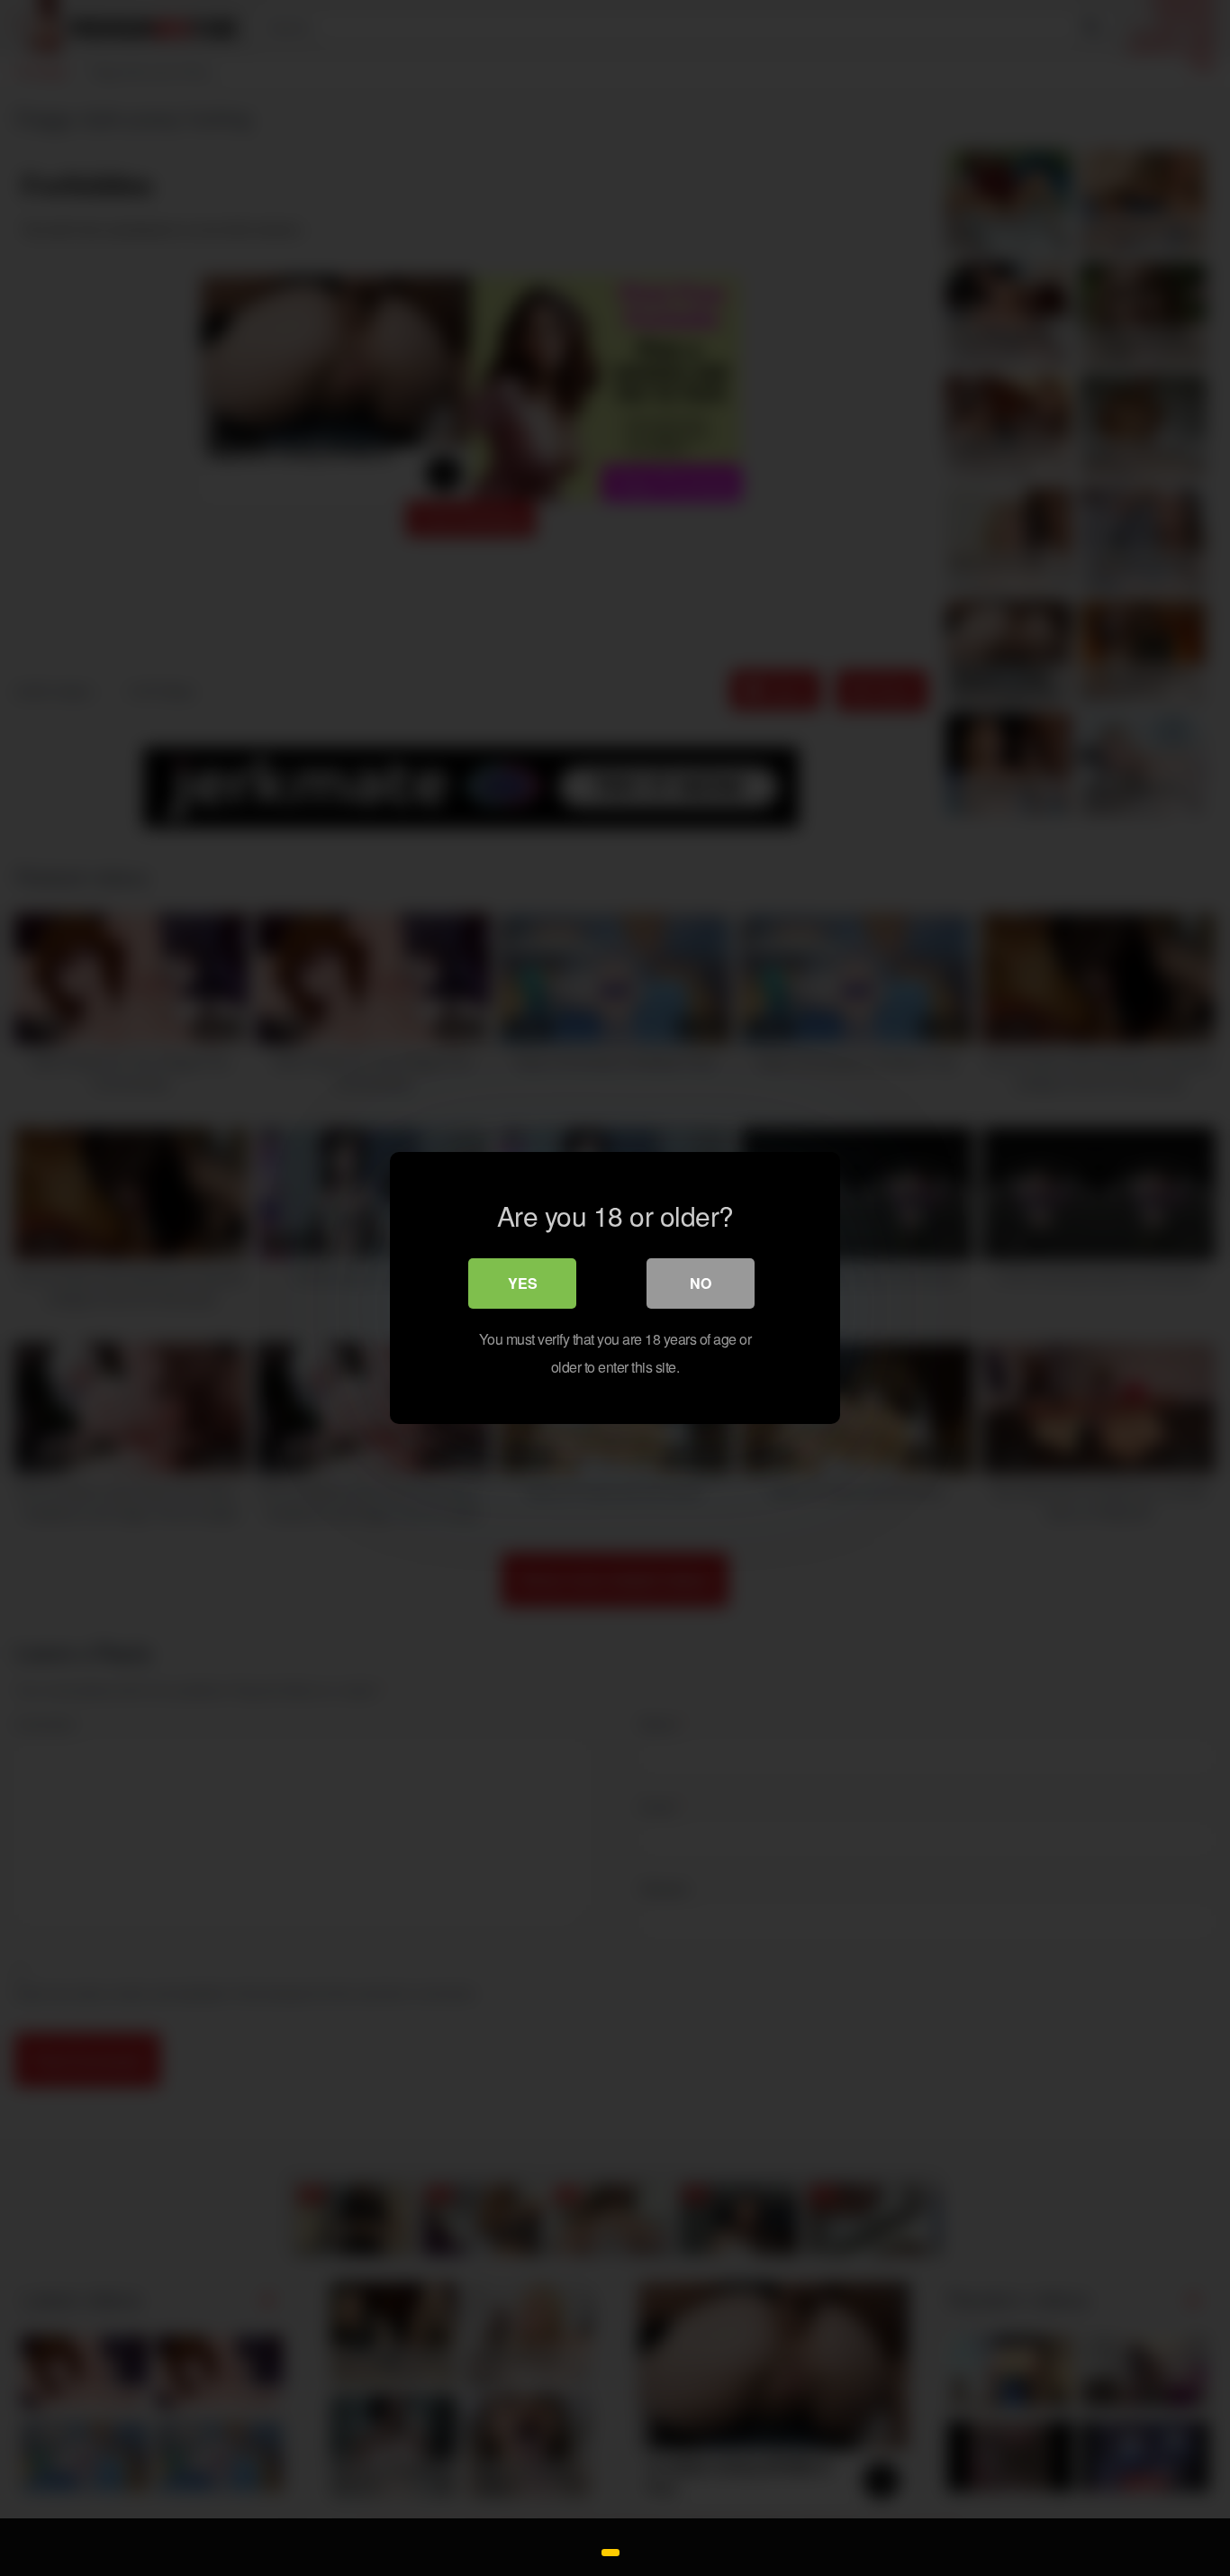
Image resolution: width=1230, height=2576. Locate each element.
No (701, 1283)
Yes (523, 1283)
